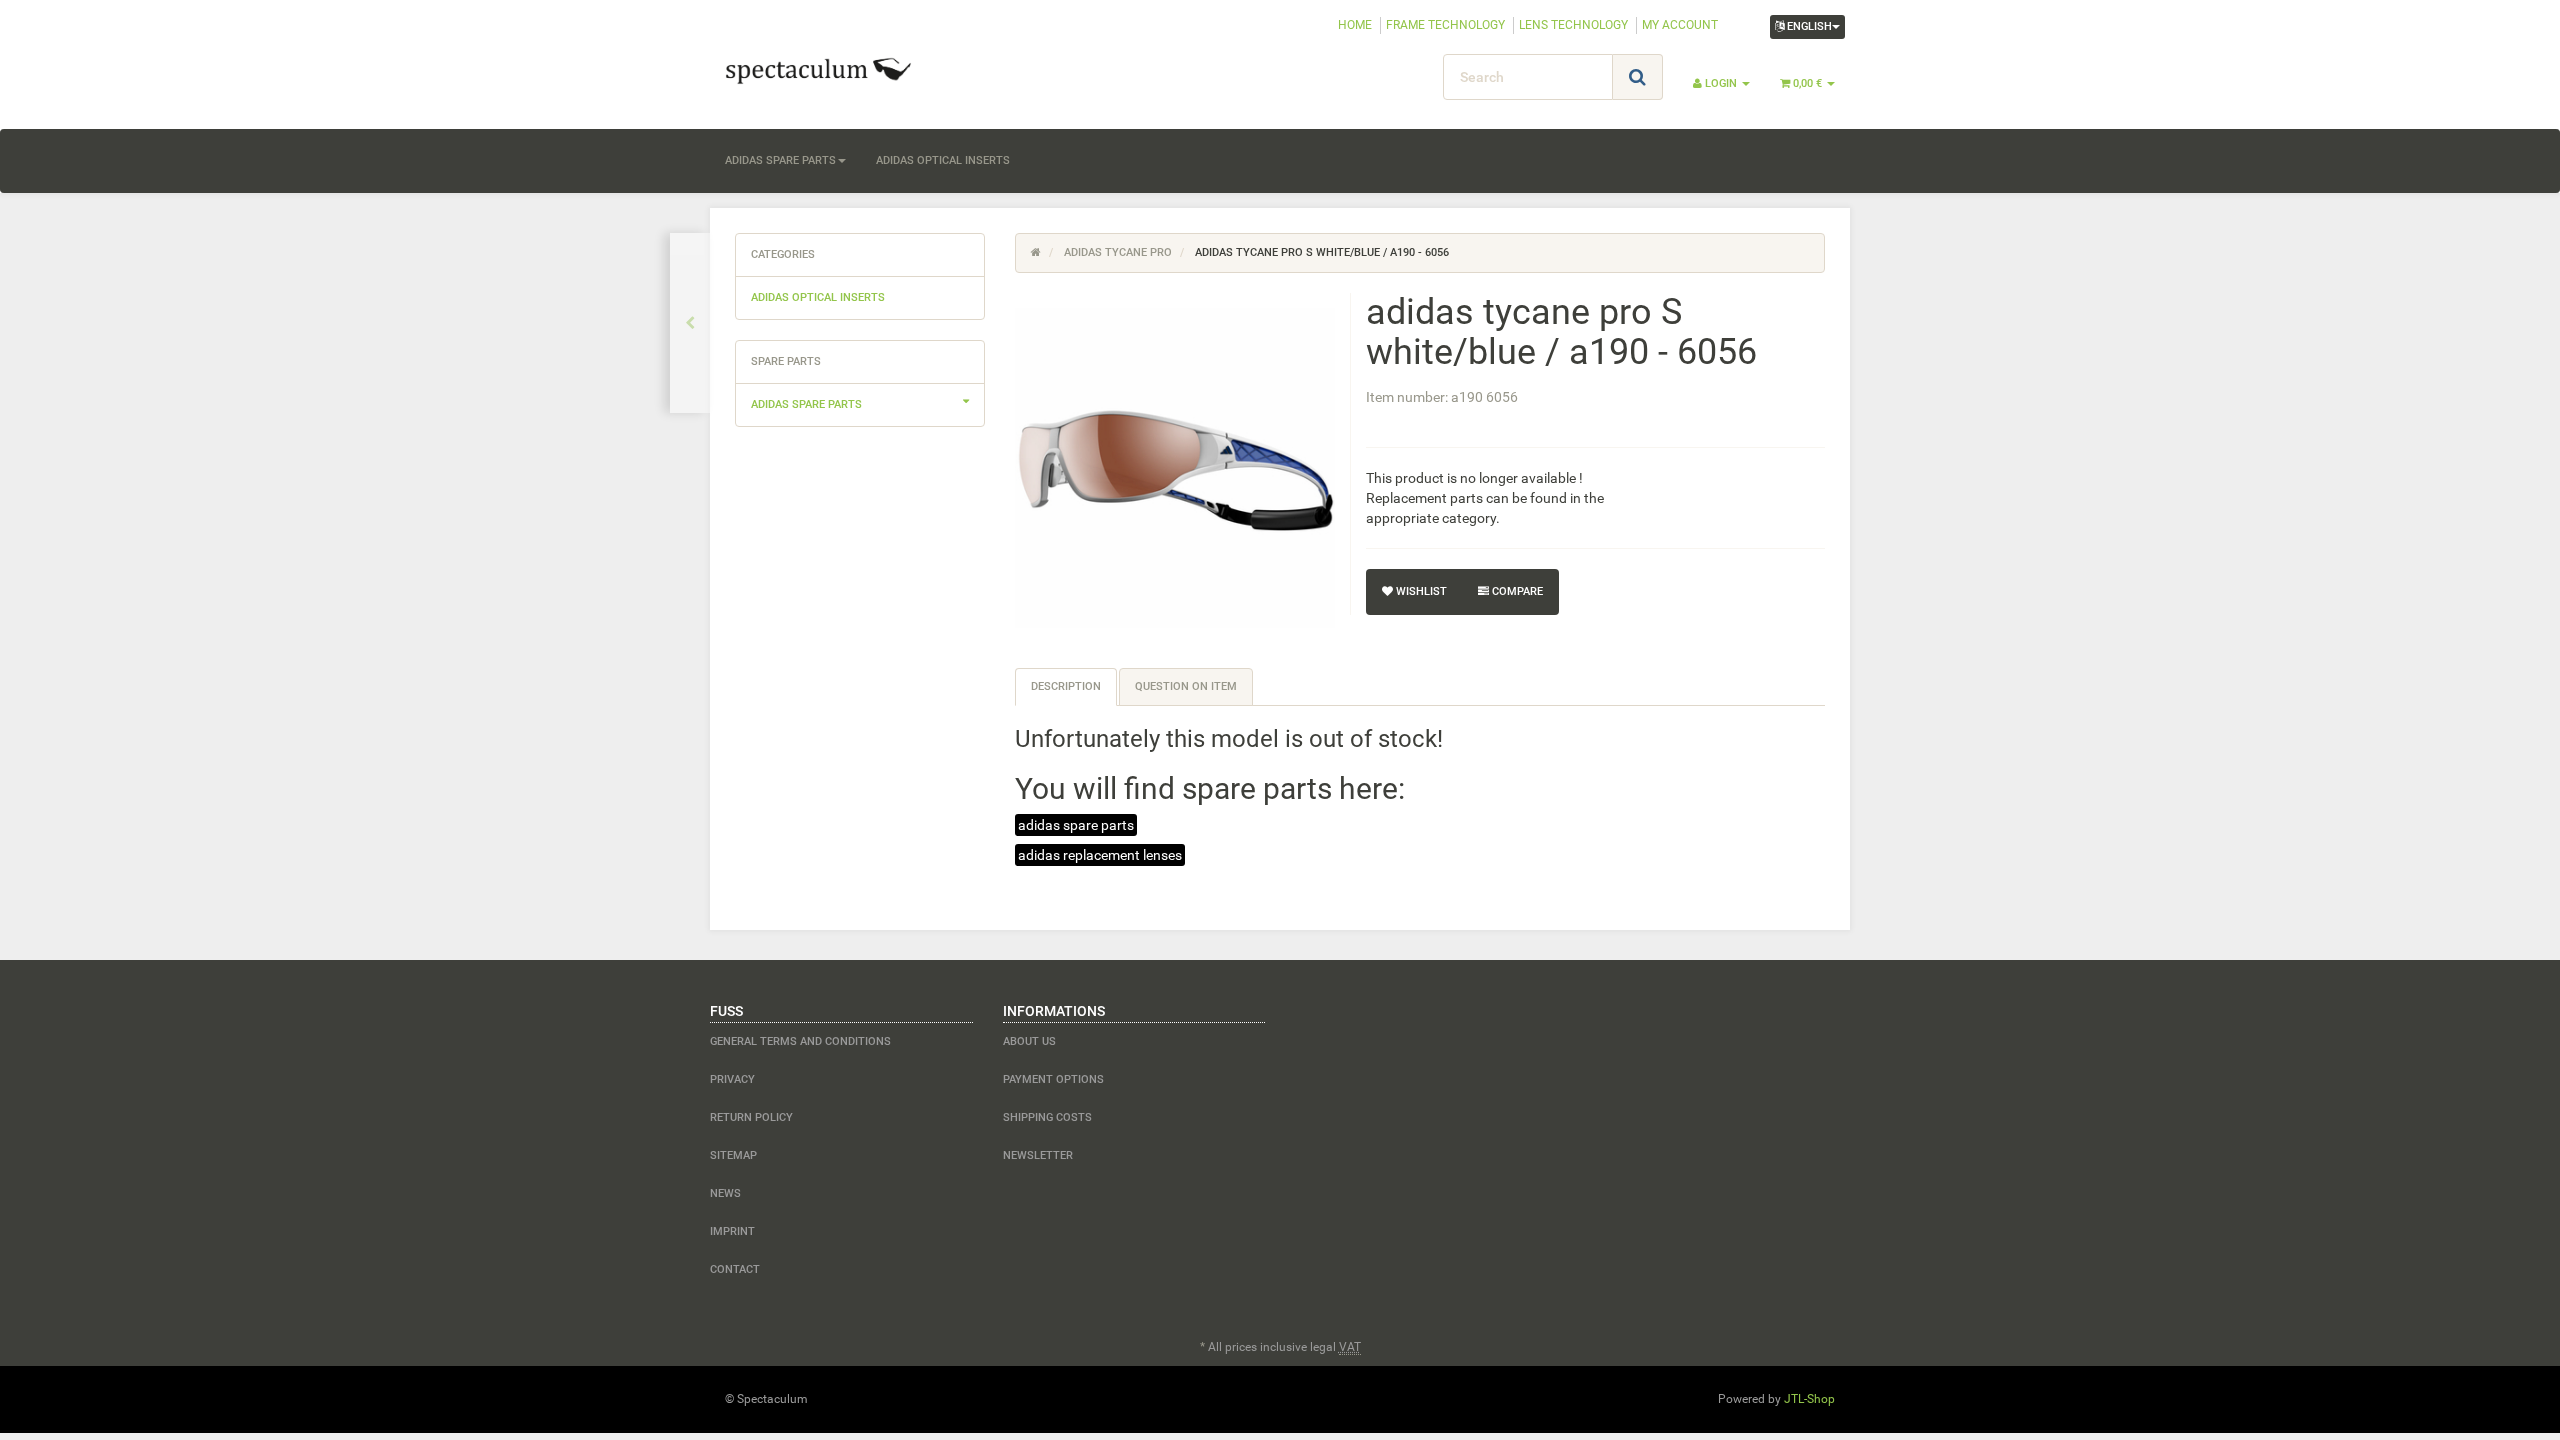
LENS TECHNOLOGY (1573, 25)
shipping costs (1047, 1117)
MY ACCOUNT (1680, 25)
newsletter (1038, 1155)
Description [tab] (1066, 686)
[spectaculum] (890, 69)
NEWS (725, 1193)
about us (1029, 1041)
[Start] (1036, 252)
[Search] (1637, 77)
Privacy (732, 1079)
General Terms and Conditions (800, 1041)
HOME (1355, 25)
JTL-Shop (1809, 1399)
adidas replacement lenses (1100, 855)
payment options (1053, 1079)
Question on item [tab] (1186, 686)
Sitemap (733, 1155)
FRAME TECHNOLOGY (1445, 25)
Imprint (732, 1231)
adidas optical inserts (943, 160)
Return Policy (751, 1117)
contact (735, 1269)
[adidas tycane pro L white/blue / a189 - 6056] (690, 323)
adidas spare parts (780, 160)
